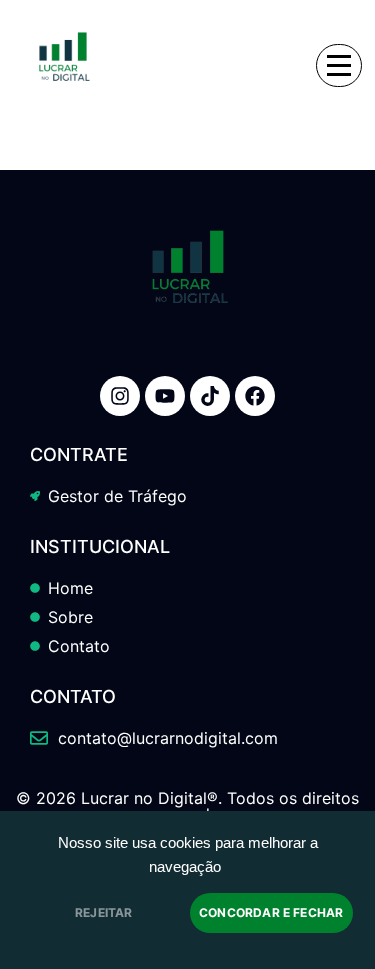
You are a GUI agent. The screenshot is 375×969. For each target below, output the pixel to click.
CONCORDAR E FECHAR (271, 912)
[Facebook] (255, 396)
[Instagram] (120, 396)
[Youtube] (165, 396)
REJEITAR (103, 912)
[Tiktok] (210, 396)
